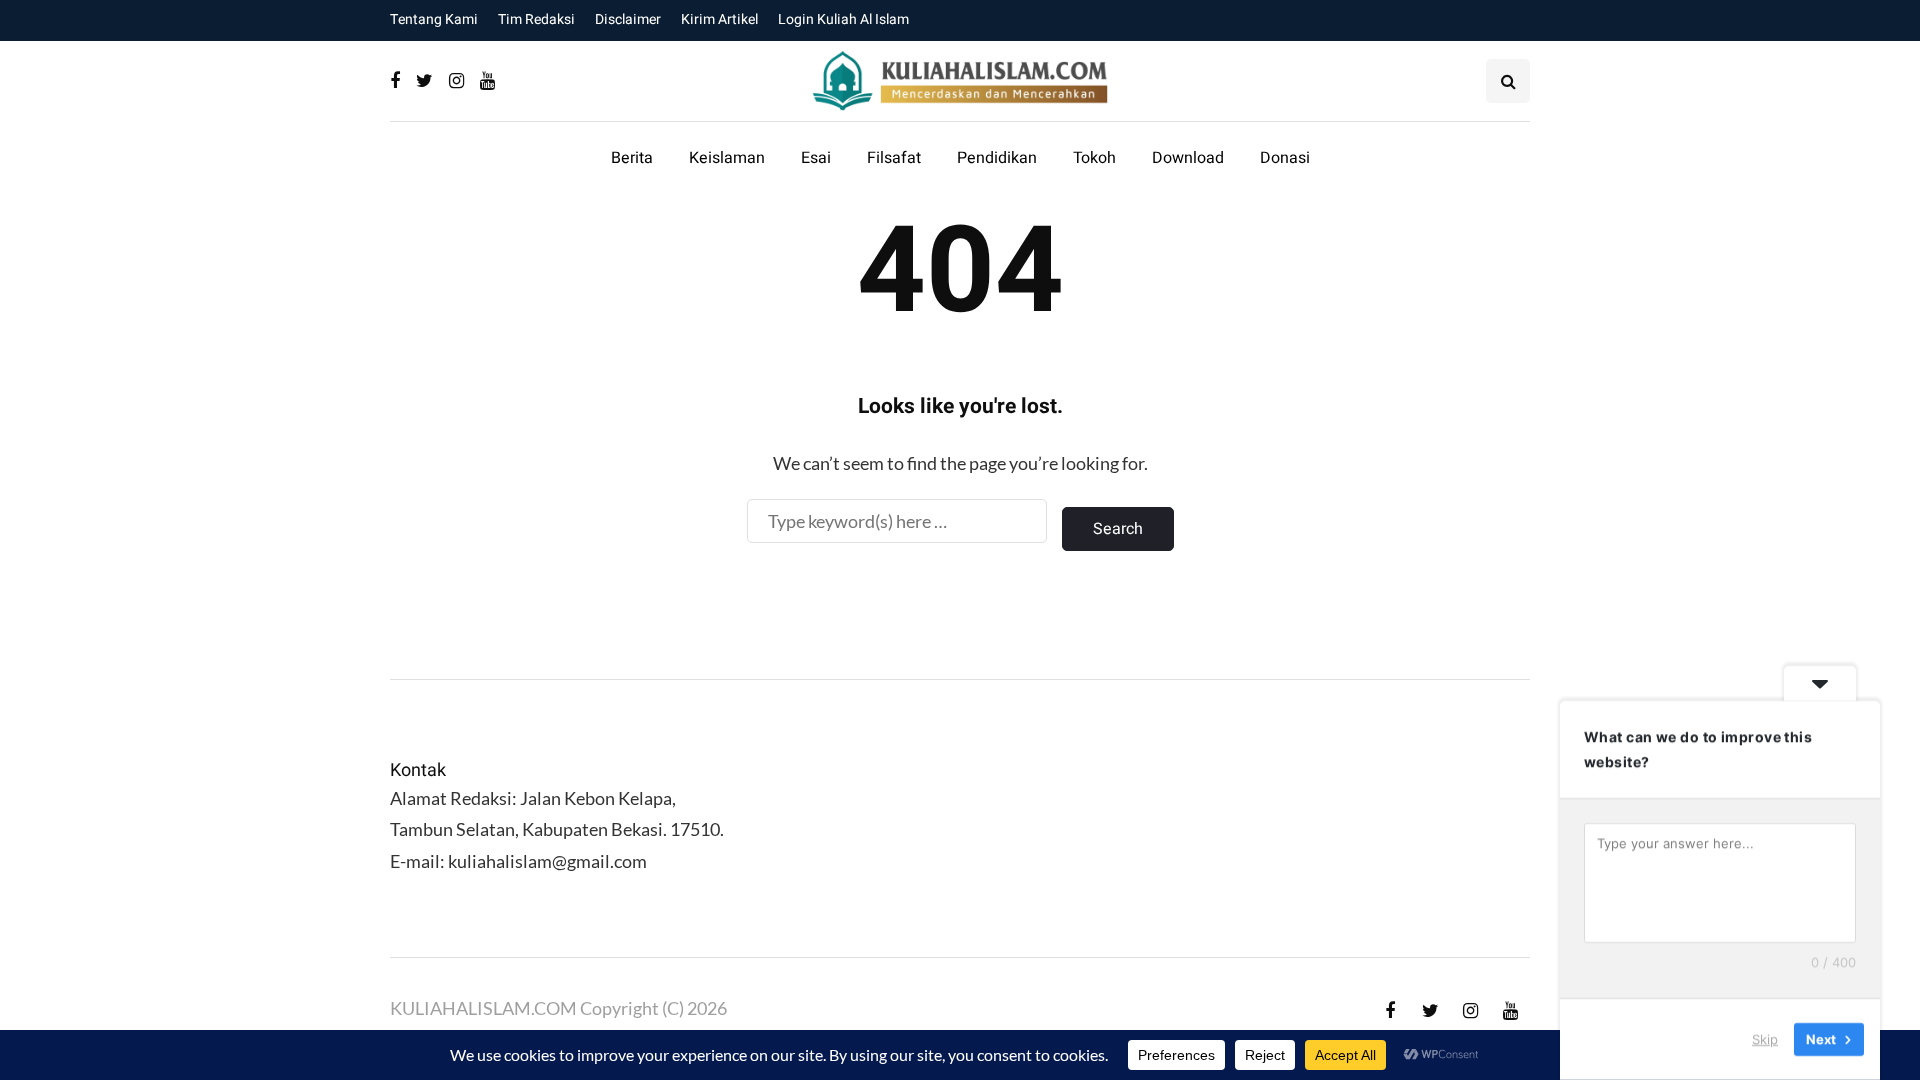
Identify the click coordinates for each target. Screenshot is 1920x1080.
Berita (632, 158)
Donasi (1285, 158)
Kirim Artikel (719, 19)
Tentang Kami (434, 19)
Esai (816, 158)
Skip (1765, 1039)
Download (1188, 158)
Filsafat (894, 158)
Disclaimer (628, 19)
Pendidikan (997, 158)
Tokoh (1094, 158)
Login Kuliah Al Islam (843, 19)
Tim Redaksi (536, 19)
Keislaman (727, 158)
